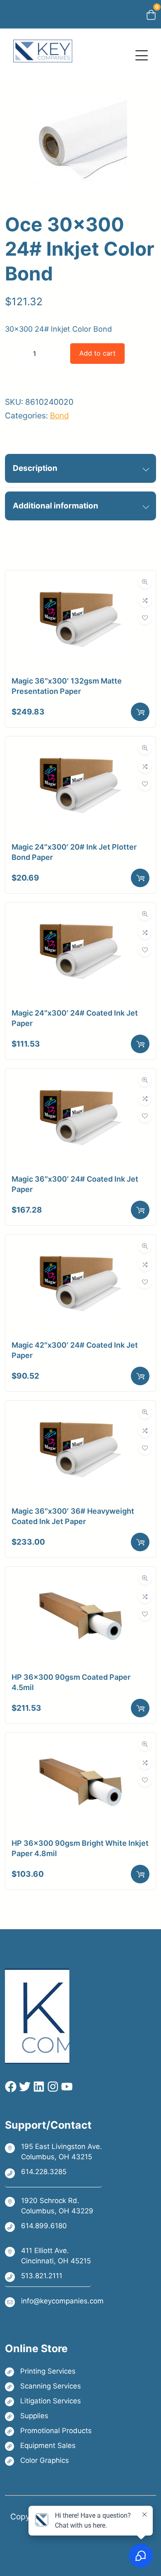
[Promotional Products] (48, 2431)
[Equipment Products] (48, 2446)
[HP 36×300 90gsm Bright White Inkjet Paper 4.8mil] (80, 1747)
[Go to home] (43, 46)
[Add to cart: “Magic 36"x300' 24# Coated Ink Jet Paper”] (140, 1210)
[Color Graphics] (48, 2461)
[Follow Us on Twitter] (24, 2087)
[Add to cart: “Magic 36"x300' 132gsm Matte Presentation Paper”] (140, 712)
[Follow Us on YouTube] (66, 2087)
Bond (59, 415)
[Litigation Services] (48, 2401)
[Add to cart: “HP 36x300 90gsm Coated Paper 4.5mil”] (140, 1708)
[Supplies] (48, 2416)
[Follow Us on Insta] (52, 2087)
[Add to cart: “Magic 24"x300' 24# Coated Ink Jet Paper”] (140, 1044)
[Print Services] (48, 2371)
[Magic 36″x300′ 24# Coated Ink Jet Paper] (80, 1083)
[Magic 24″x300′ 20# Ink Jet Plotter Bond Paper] (80, 751)
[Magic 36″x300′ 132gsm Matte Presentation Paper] (80, 585)
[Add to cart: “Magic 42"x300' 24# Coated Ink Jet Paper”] (140, 1376)
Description (35, 468)
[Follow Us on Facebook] (11, 2087)
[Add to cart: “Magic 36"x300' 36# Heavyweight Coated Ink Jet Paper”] (140, 1542)
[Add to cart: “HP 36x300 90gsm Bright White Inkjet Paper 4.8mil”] (140, 1874)
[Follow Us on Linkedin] (38, 2087)
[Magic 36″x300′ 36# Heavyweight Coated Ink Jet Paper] (80, 1415)
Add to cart (97, 353)
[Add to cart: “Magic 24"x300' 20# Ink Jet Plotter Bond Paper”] (140, 878)
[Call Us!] (53, 2172)
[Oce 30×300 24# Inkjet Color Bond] (81, 201)
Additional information (56, 506)
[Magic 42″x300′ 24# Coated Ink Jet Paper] (80, 1249)
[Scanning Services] (48, 2386)
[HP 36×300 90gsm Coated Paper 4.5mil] (80, 1581)
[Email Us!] (54, 2302)
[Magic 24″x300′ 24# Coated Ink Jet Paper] (80, 917)
